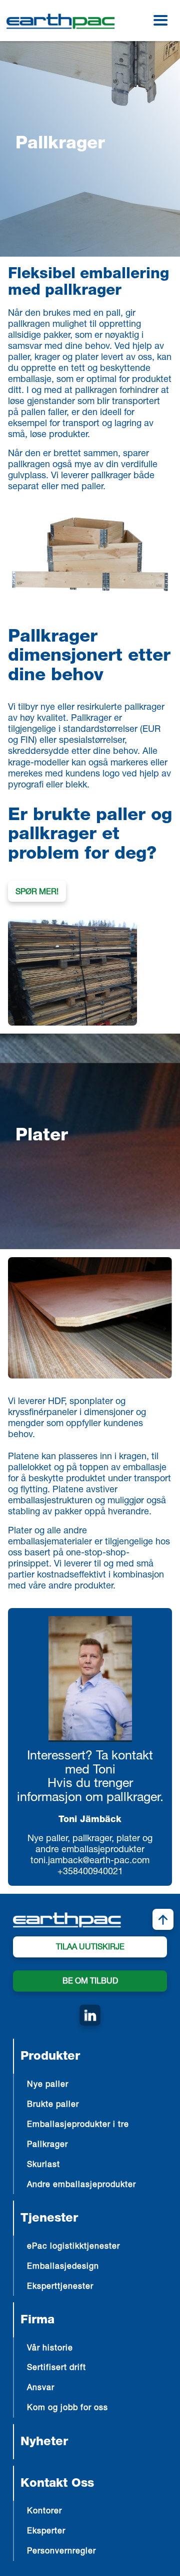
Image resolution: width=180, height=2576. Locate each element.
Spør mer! (37, 893)
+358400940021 (90, 1872)
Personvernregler (61, 2552)
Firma (37, 2321)
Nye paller (48, 2085)
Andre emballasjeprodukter (81, 2186)
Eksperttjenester (60, 2287)
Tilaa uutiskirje (90, 1948)
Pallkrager (47, 2145)
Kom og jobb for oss (67, 2409)
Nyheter (44, 2443)
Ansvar (41, 2389)
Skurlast (43, 2165)
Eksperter (46, 2532)
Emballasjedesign (63, 2267)
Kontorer (44, 2512)
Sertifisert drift (56, 2368)
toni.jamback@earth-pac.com (90, 1861)
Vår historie (50, 2349)
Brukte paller (53, 2105)
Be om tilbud (90, 1982)
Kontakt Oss (57, 2484)
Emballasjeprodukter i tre (78, 2125)
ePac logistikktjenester (73, 2247)
